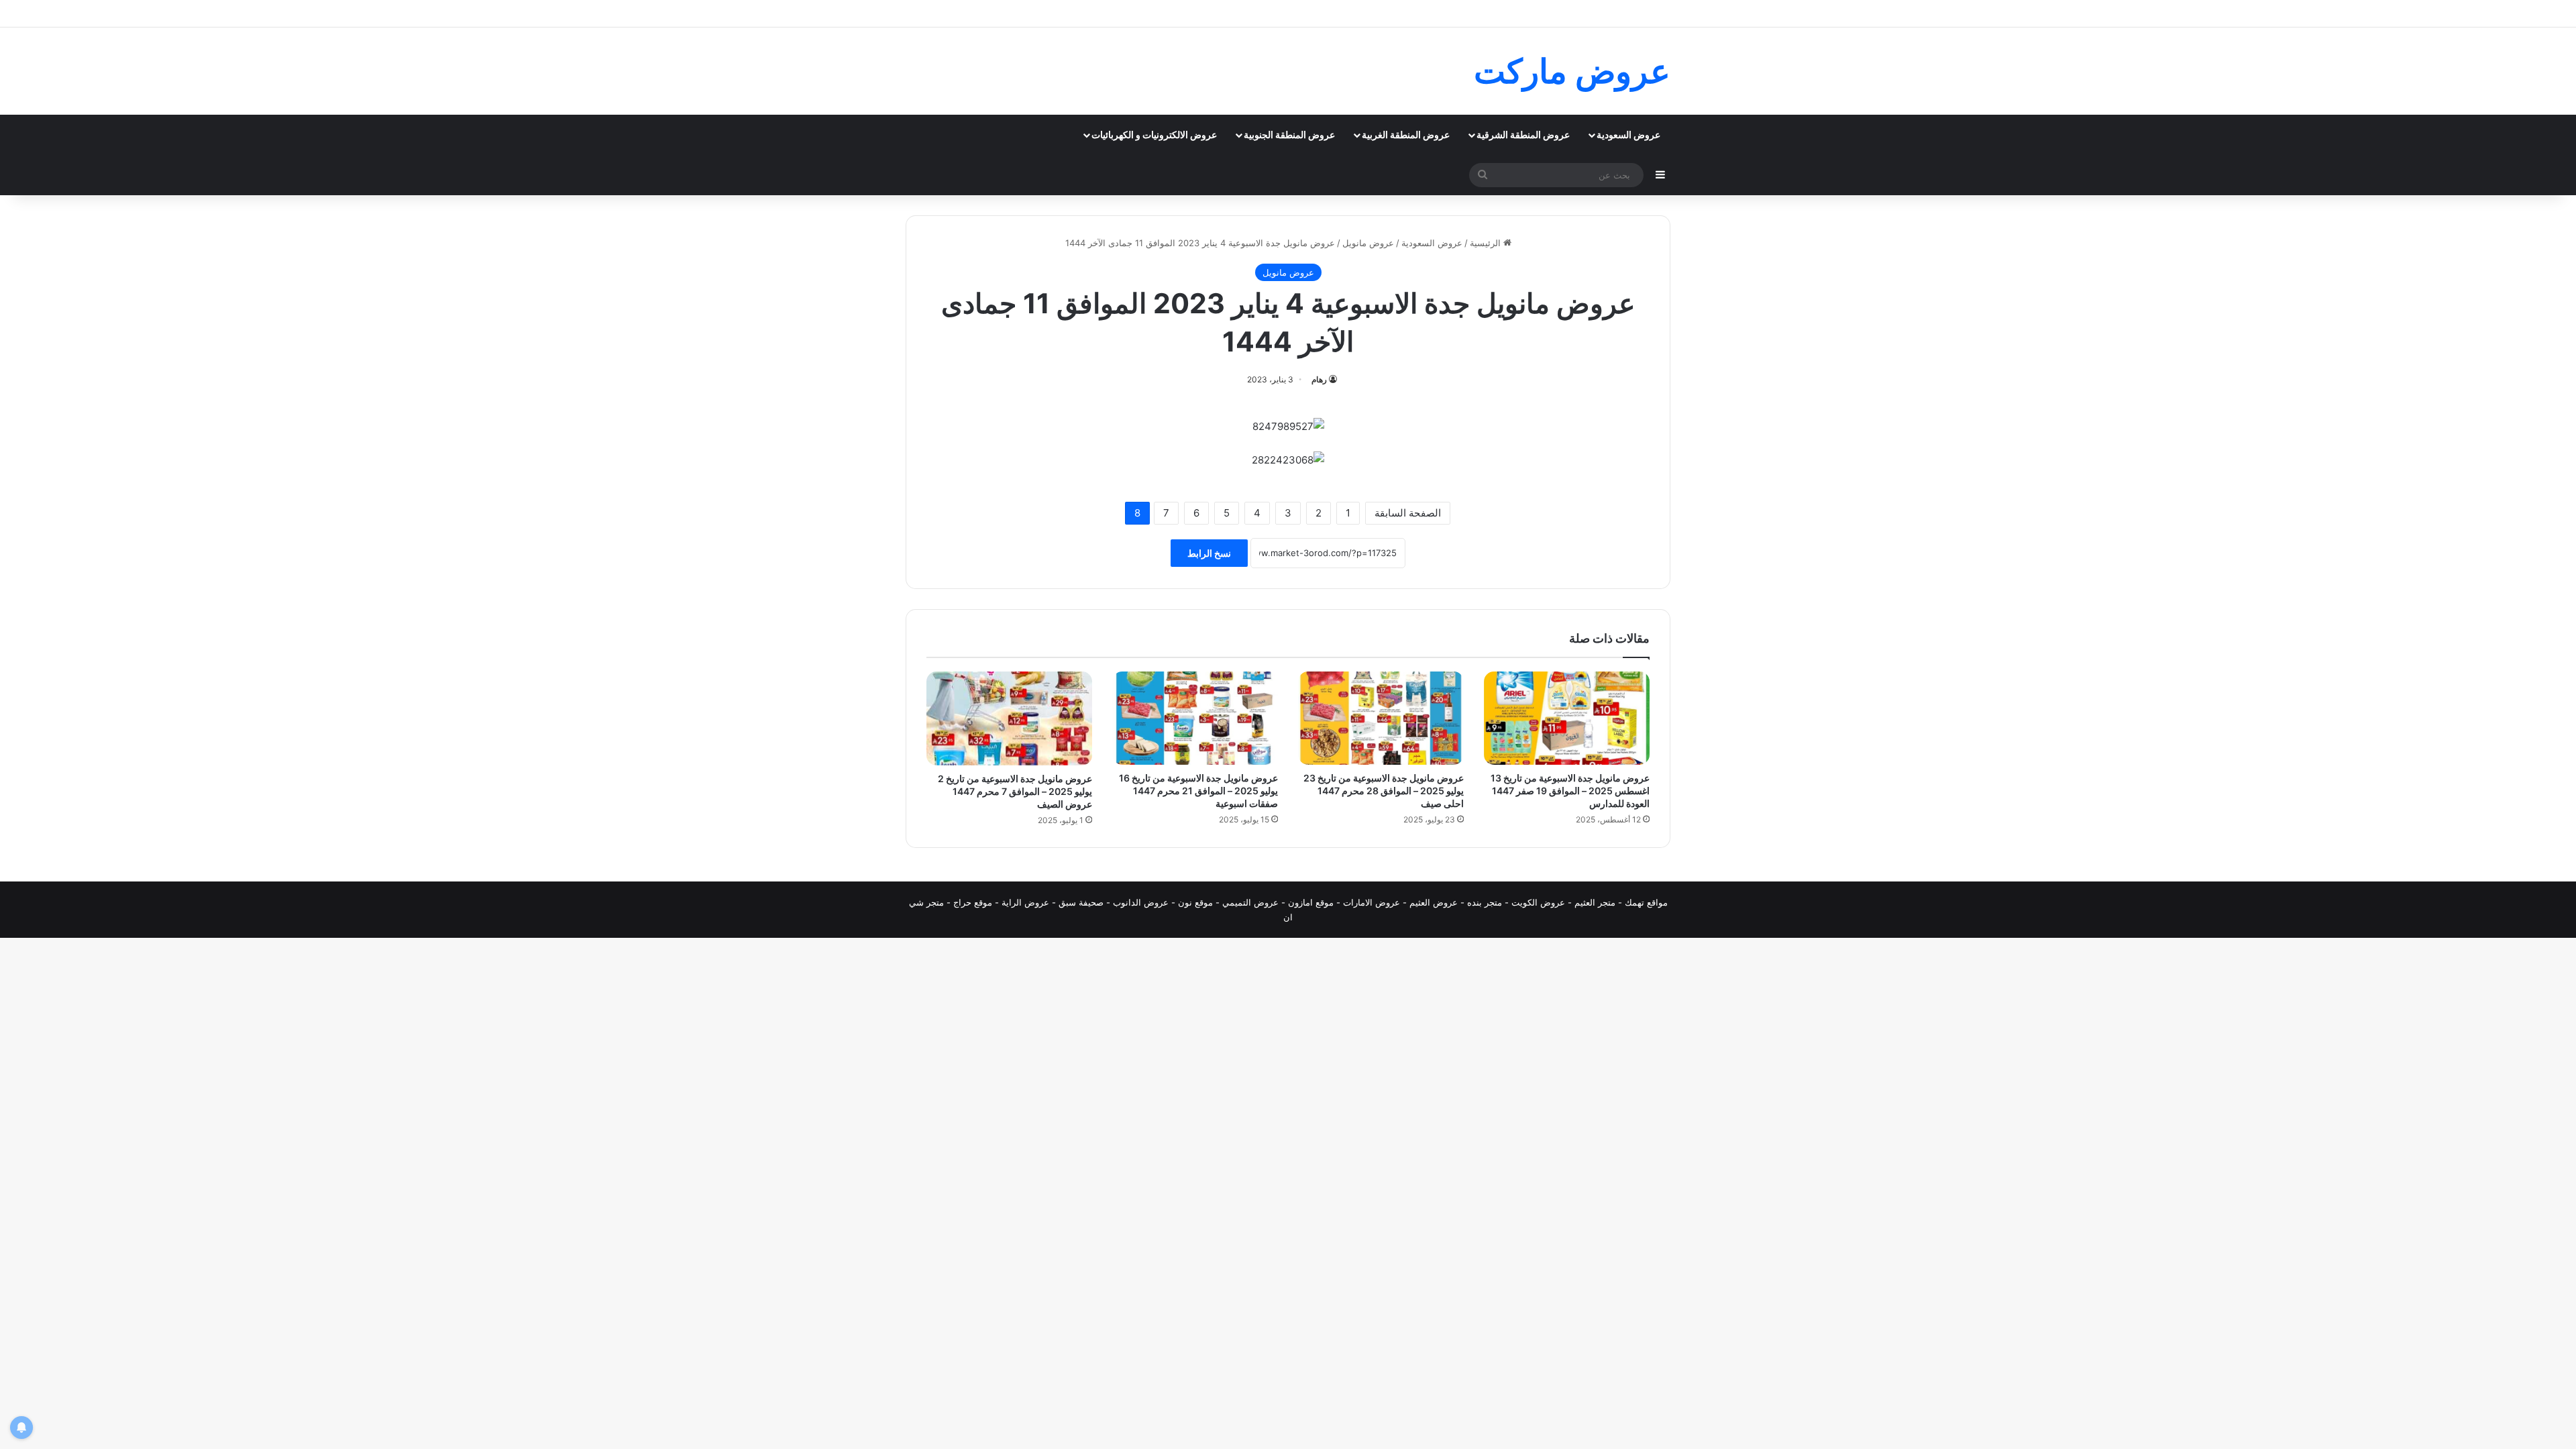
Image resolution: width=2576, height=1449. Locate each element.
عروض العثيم (1434, 902)
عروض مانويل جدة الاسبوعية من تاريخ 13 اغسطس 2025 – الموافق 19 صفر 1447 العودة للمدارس (1570, 791)
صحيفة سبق (1081, 902)
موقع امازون (1311, 902)
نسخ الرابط (1209, 553)
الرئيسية (1487, 243)
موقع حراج (973, 902)
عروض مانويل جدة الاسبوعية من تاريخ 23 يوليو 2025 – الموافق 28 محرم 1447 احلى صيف (1384, 791)
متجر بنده (1485, 902)
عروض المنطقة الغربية (1406, 135)
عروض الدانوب (1141, 902)
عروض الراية (1025, 902)
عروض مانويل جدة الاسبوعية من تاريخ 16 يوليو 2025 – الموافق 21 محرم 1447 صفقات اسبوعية (1198, 791)
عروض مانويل (1368, 243)
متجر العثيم (1595, 902)
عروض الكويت (1538, 902)
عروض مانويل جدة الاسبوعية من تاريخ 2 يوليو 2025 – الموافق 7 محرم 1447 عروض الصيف (1015, 791)
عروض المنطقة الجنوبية (1289, 135)
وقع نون (1193, 902)
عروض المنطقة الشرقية (1523, 135)
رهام (1319, 379)
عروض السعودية (1628, 135)
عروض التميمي (1250, 902)
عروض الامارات (1372, 902)
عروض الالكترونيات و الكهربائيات (1154, 135)
